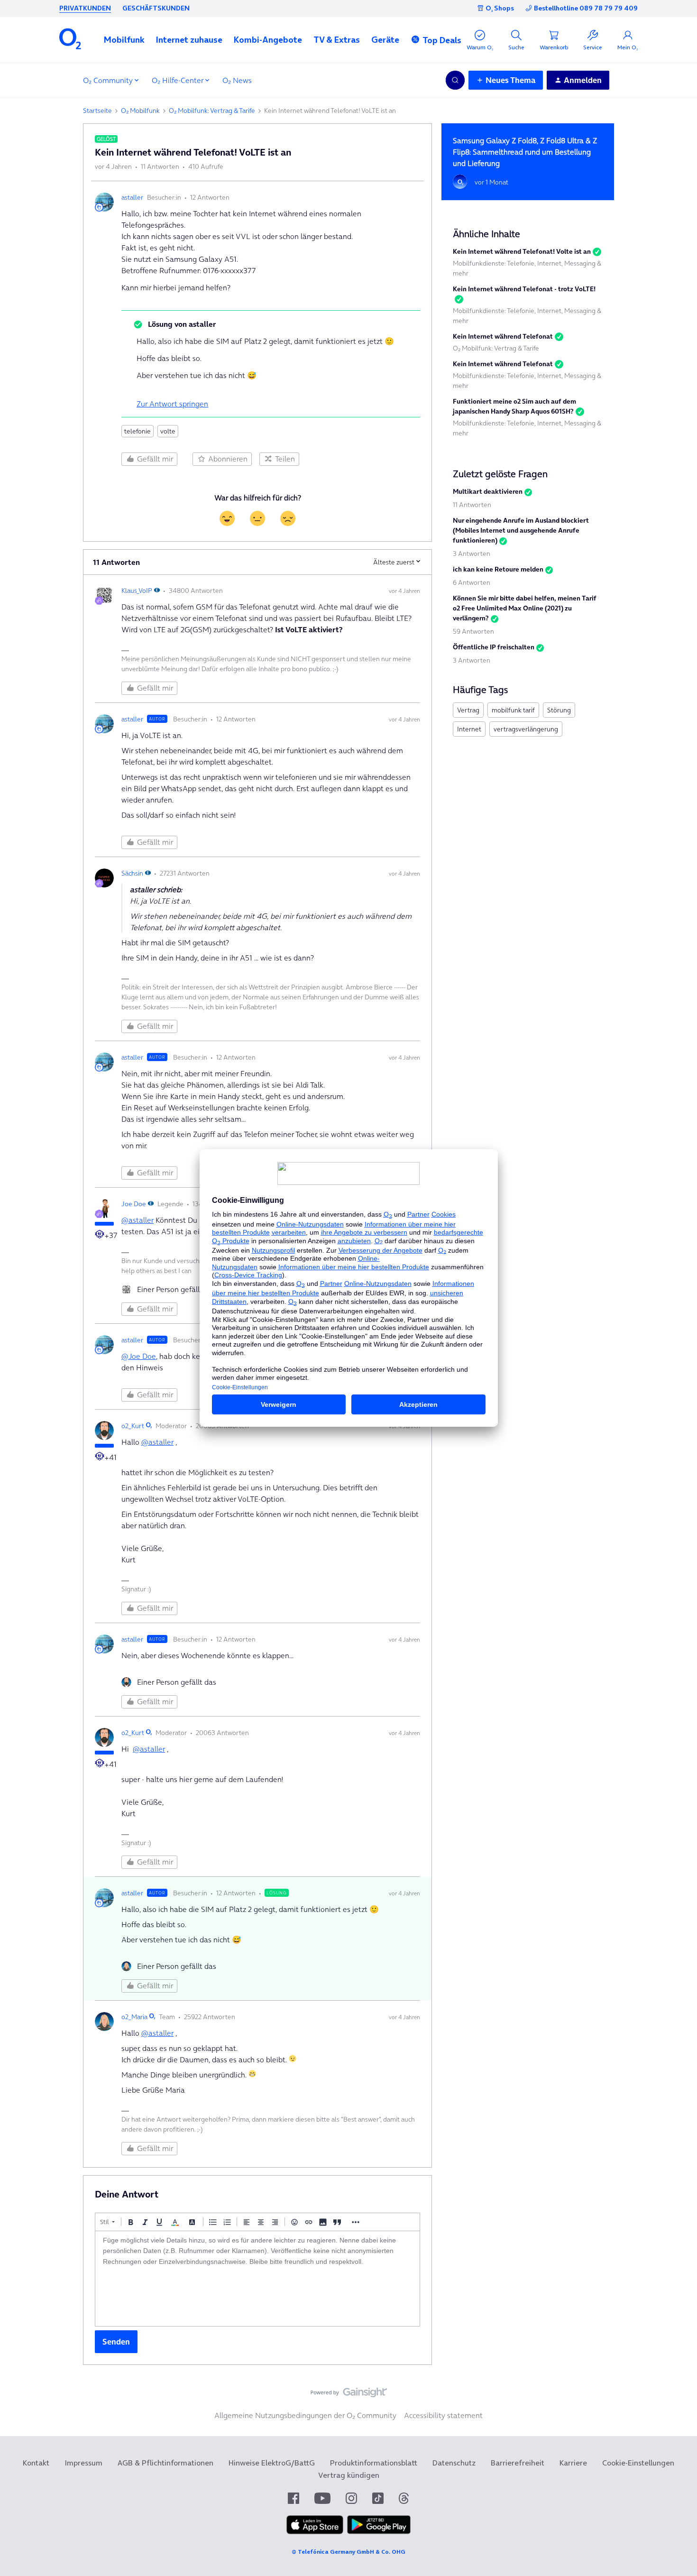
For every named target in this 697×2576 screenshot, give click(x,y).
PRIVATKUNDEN (85, 8)
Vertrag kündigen (349, 2475)
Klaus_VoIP (137, 591)
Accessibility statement (443, 2415)
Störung (559, 710)
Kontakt (36, 2463)
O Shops (500, 8)
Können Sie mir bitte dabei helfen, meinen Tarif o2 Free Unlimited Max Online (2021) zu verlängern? (525, 608)
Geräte (385, 40)
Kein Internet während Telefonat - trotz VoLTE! (524, 289)
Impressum (83, 2463)
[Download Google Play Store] (379, 2531)
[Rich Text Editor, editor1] (257, 2279)
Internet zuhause (189, 40)
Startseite (97, 111)
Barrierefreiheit (518, 2463)
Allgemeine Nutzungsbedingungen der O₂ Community (305, 2415)
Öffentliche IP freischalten (494, 647)
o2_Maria (134, 2017)
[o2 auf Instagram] (351, 2498)
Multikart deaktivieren (488, 491)
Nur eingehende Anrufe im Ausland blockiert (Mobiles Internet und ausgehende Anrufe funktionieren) (521, 530)
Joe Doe (134, 1204)
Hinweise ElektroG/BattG (272, 2463)
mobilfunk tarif (513, 710)
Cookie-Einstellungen (638, 2463)
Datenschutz (454, 2463)
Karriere (573, 2463)
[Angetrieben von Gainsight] (349, 2395)
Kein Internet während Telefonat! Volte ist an (522, 251)
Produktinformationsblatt (374, 2463)
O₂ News (237, 80)
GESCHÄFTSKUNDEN (156, 8)
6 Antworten (472, 582)
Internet (469, 729)
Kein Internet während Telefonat (503, 336)
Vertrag (468, 710)
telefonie (138, 431)
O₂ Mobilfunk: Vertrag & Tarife (212, 111)
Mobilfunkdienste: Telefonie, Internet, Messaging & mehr (527, 268)
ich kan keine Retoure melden (498, 569)
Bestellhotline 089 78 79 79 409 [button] (586, 8)
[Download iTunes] (315, 2531)
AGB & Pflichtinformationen (165, 2463)
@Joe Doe (139, 1356)
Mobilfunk (124, 40)
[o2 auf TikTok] (378, 2498)
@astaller (138, 1220)
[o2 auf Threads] (404, 2498)
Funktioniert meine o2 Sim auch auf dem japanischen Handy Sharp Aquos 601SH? (514, 406)
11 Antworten (472, 505)
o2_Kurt (133, 1426)
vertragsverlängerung (526, 729)
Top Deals (442, 40)
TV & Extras (337, 40)
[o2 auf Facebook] (293, 2498)
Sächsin (132, 873)
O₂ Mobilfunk (140, 111)
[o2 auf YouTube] (322, 2498)
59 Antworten (473, 631)
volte (168, 431)
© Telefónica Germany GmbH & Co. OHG (348, 2552)
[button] (124, 40)
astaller (132, 197)
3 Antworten (472, 554)
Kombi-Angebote (268, 40)
